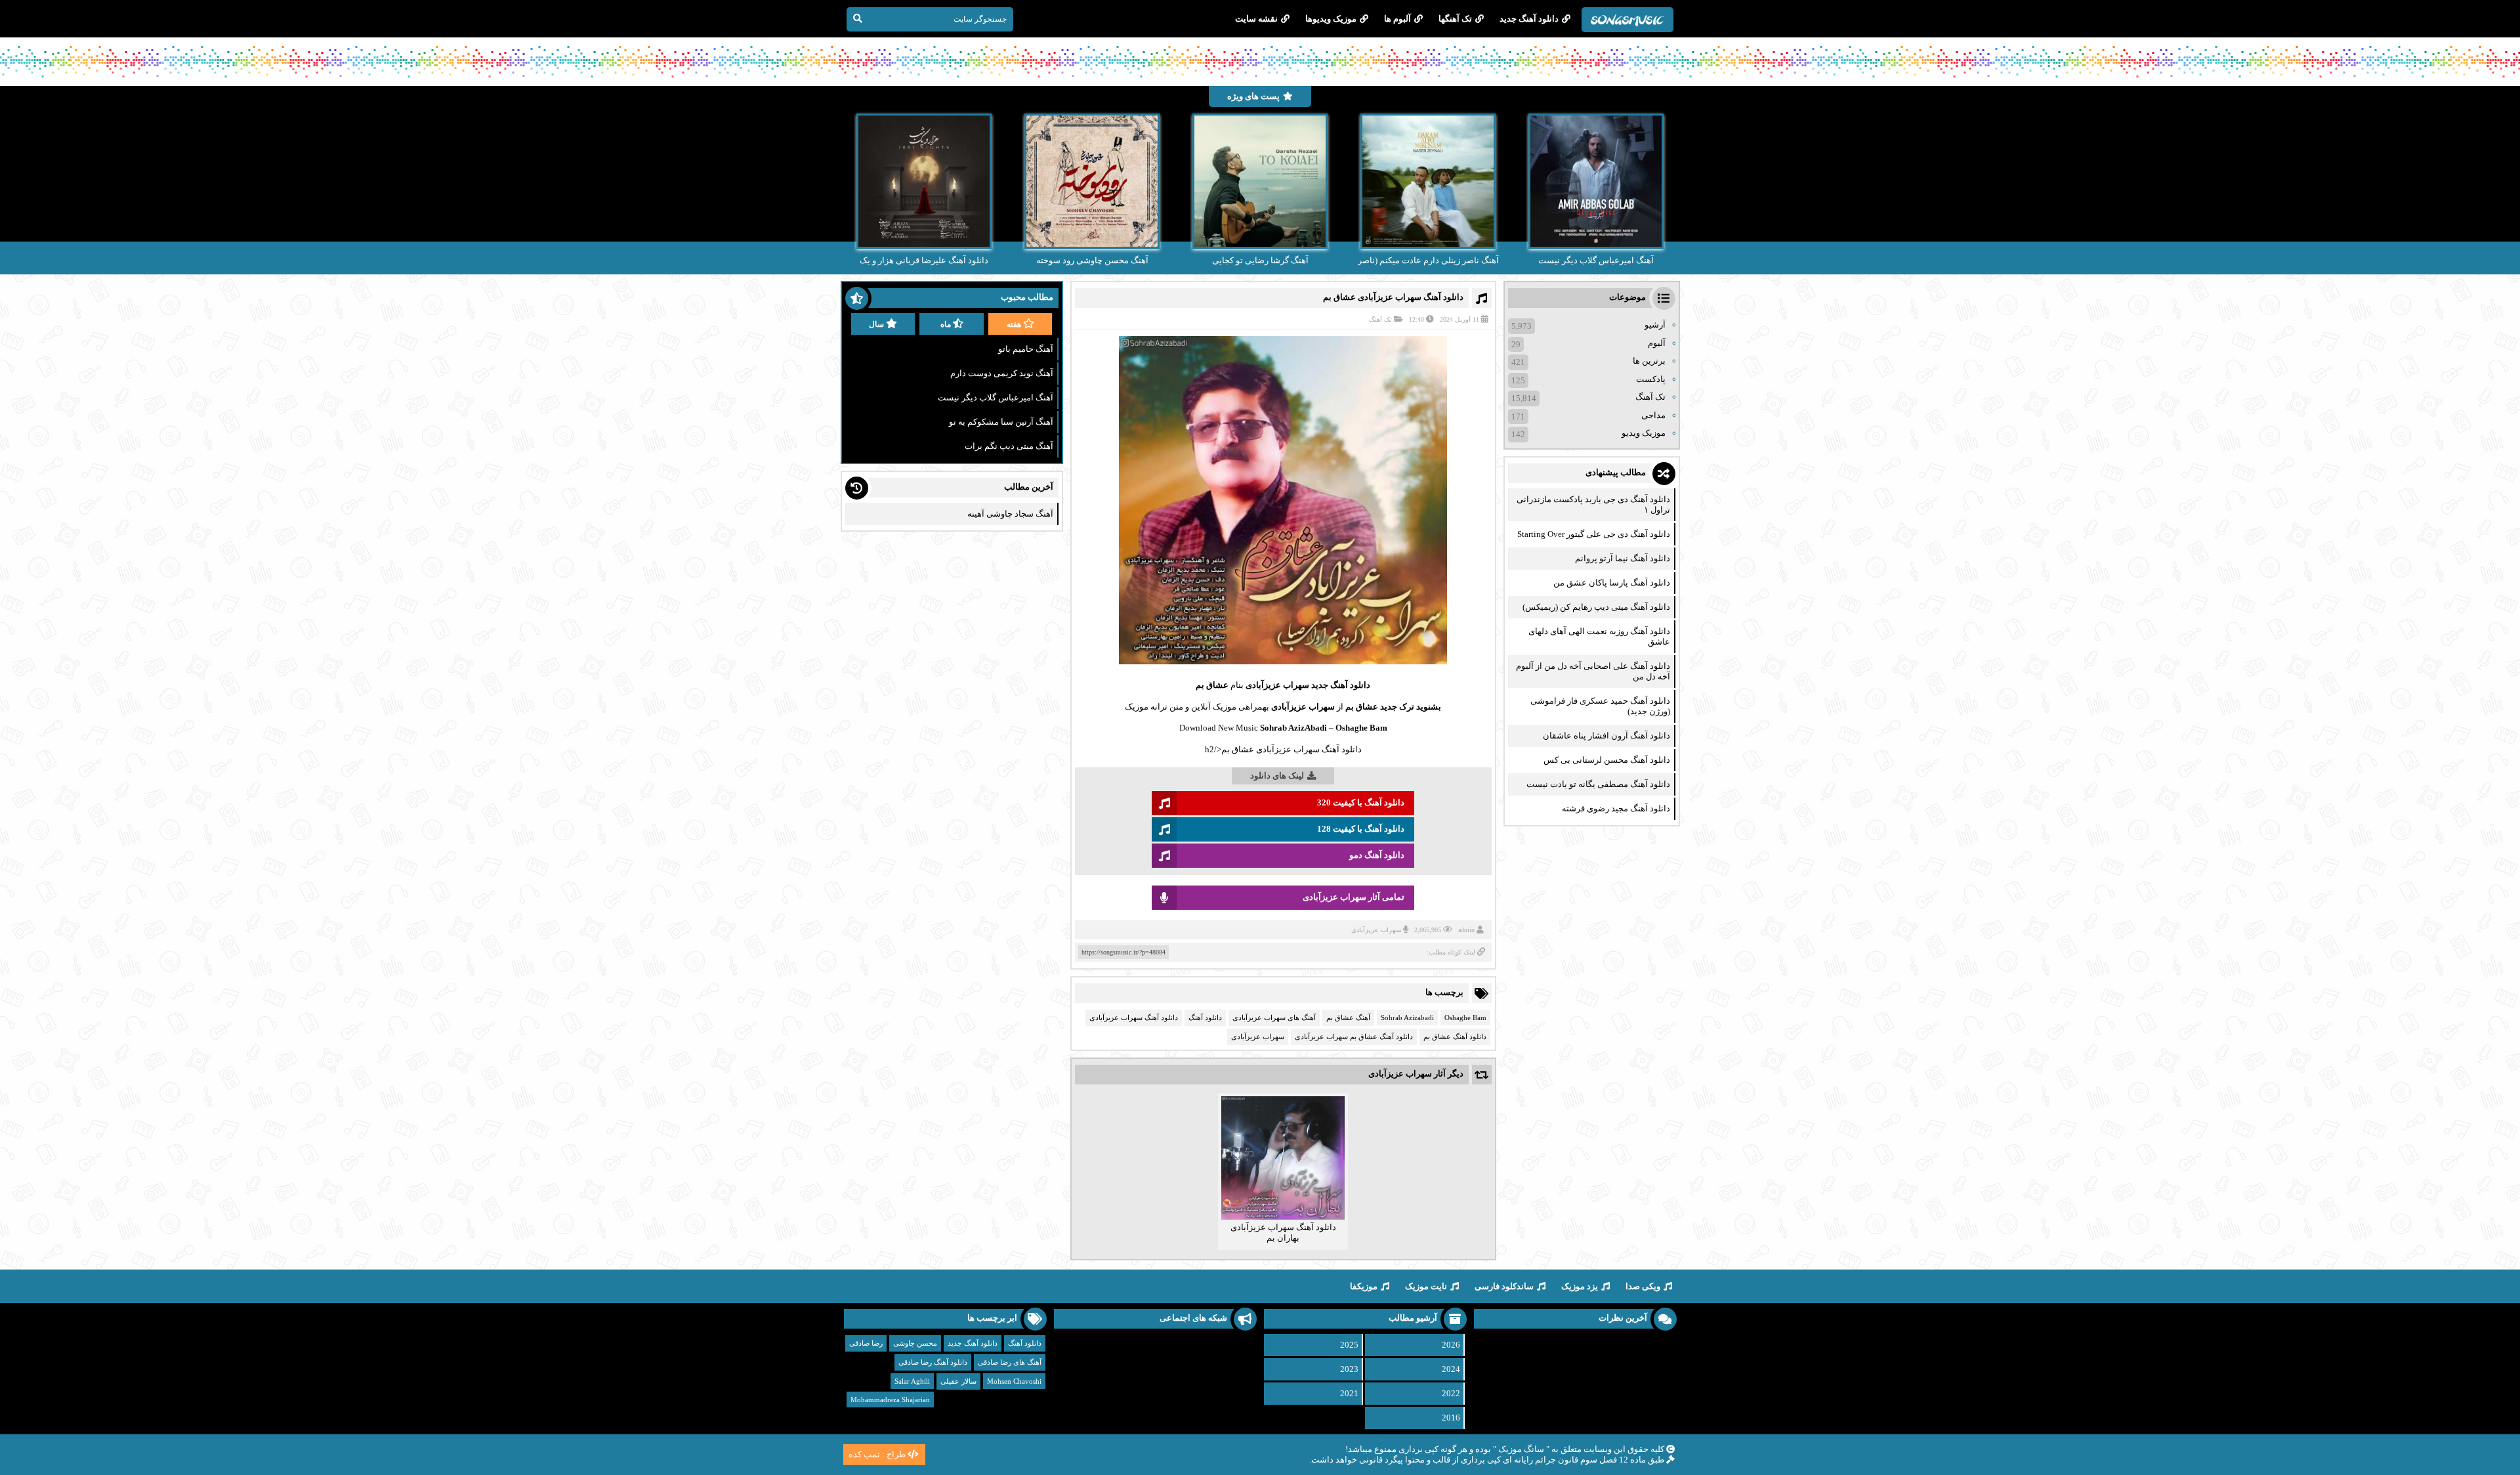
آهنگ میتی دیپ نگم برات (1009, 446)
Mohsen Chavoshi (1014, 1381)
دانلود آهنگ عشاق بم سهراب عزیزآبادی (1354, 1037)
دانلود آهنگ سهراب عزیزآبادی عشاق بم (1393, 297)
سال (876, 324)
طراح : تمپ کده (877, 1454)
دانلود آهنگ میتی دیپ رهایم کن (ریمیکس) (1596, 607)
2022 (1451, 1393)
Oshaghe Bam (1465, 1017)
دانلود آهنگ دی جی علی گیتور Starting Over (1594, 534)
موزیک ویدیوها (1331, 19)
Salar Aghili (912, 1381)
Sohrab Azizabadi (1407, 1017)
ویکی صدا (1643, 1286)
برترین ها (1649, 361)
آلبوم (1657, 343)
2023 (1349, 1369)
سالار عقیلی (958, 1381)
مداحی (1653, 415)
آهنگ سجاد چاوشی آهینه (1010, 514)
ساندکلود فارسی (1504, 1286)
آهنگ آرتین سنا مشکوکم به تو (1001, 422)
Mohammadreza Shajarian (890, 1400)
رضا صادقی (866, 1343)
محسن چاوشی (915, 1343)
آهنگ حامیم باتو (1026, 349)
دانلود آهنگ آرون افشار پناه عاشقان (1606, 736)
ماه (946, 324)
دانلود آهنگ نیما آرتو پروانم (1623, 558)
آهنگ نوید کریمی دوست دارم (1002, 373)
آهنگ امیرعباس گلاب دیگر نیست (996, 397)
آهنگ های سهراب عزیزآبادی (1274, 1017)
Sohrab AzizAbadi (1293, 728)
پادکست (1651, 379)
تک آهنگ (1380, 319)
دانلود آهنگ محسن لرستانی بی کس (1607, 760)
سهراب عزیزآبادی (1277, 685)
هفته (1014, 324)
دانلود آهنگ (1205, 1017)
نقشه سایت (1256, 19)
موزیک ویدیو (1644, 433)
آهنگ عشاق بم (1348, 1017)
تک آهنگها (1455, 19)
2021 (1349, 1393)
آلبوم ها (1397, 19)
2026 (1451, 1345)
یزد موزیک (1580, 1286)
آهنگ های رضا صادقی (1010, 1362)
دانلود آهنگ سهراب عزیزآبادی (1134, 1017)
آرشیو (1655, 325)
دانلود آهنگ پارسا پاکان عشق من (1612, 583)
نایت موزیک (1426, 1286)
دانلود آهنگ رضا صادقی (933, 1362)
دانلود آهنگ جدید (1529, 19)
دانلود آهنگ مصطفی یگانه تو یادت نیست (1598, 784)
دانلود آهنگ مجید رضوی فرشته (1616, 808)
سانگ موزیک (1521, 1449)
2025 (1349, 1345)
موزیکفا (1364, 1286)
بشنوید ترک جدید (1411, 707)
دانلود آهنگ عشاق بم (1455, 1037)
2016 (1451, 1418)
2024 (1451, 1369)
